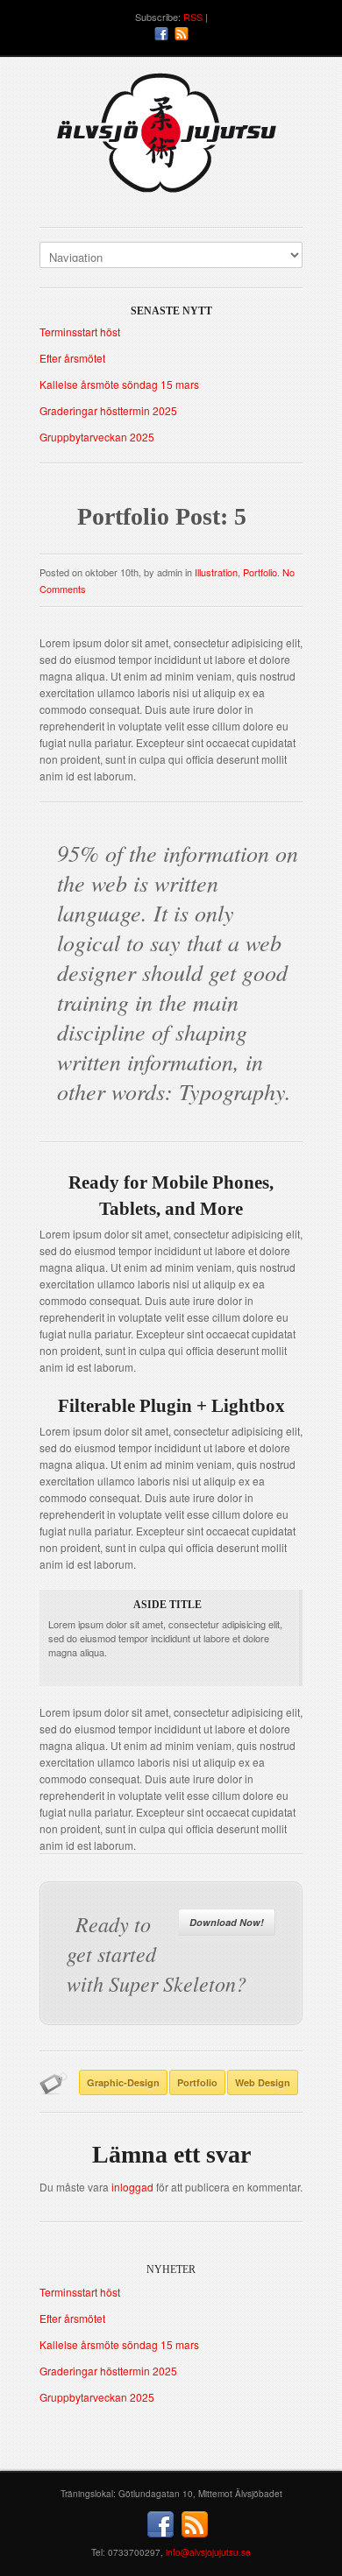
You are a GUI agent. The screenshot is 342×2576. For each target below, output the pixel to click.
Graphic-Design (123, 2082)
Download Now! (227, 1922)
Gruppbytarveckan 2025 (97, 437)
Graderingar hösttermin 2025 (108, 410)
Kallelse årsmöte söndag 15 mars (119, 384)
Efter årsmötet (72, 358)
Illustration (216, 572)
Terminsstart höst (80, 332)
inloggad (132, 2187)
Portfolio (260, 572)
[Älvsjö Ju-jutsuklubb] (171, 140)
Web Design (263, 2082)
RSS (193, 17)
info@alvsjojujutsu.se (208, 2552)
